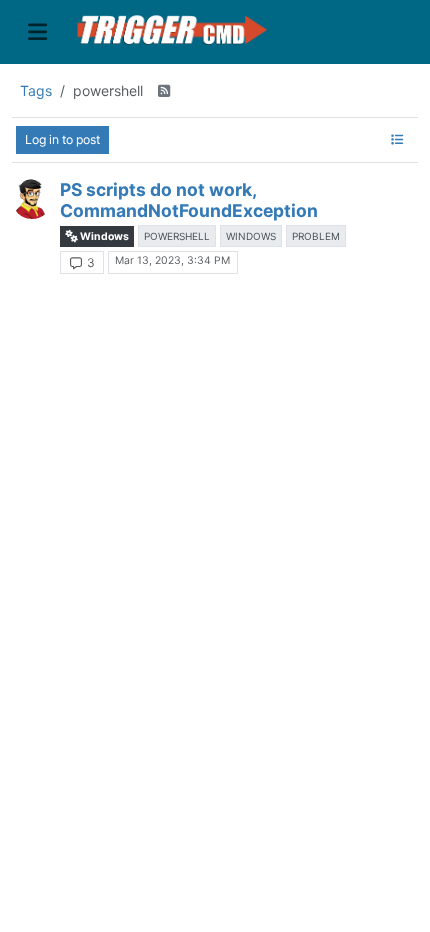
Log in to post (62, 139)
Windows (103, 236)
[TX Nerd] (32, 199)
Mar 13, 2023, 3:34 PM (172, 260)
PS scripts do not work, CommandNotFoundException (189, 200)
